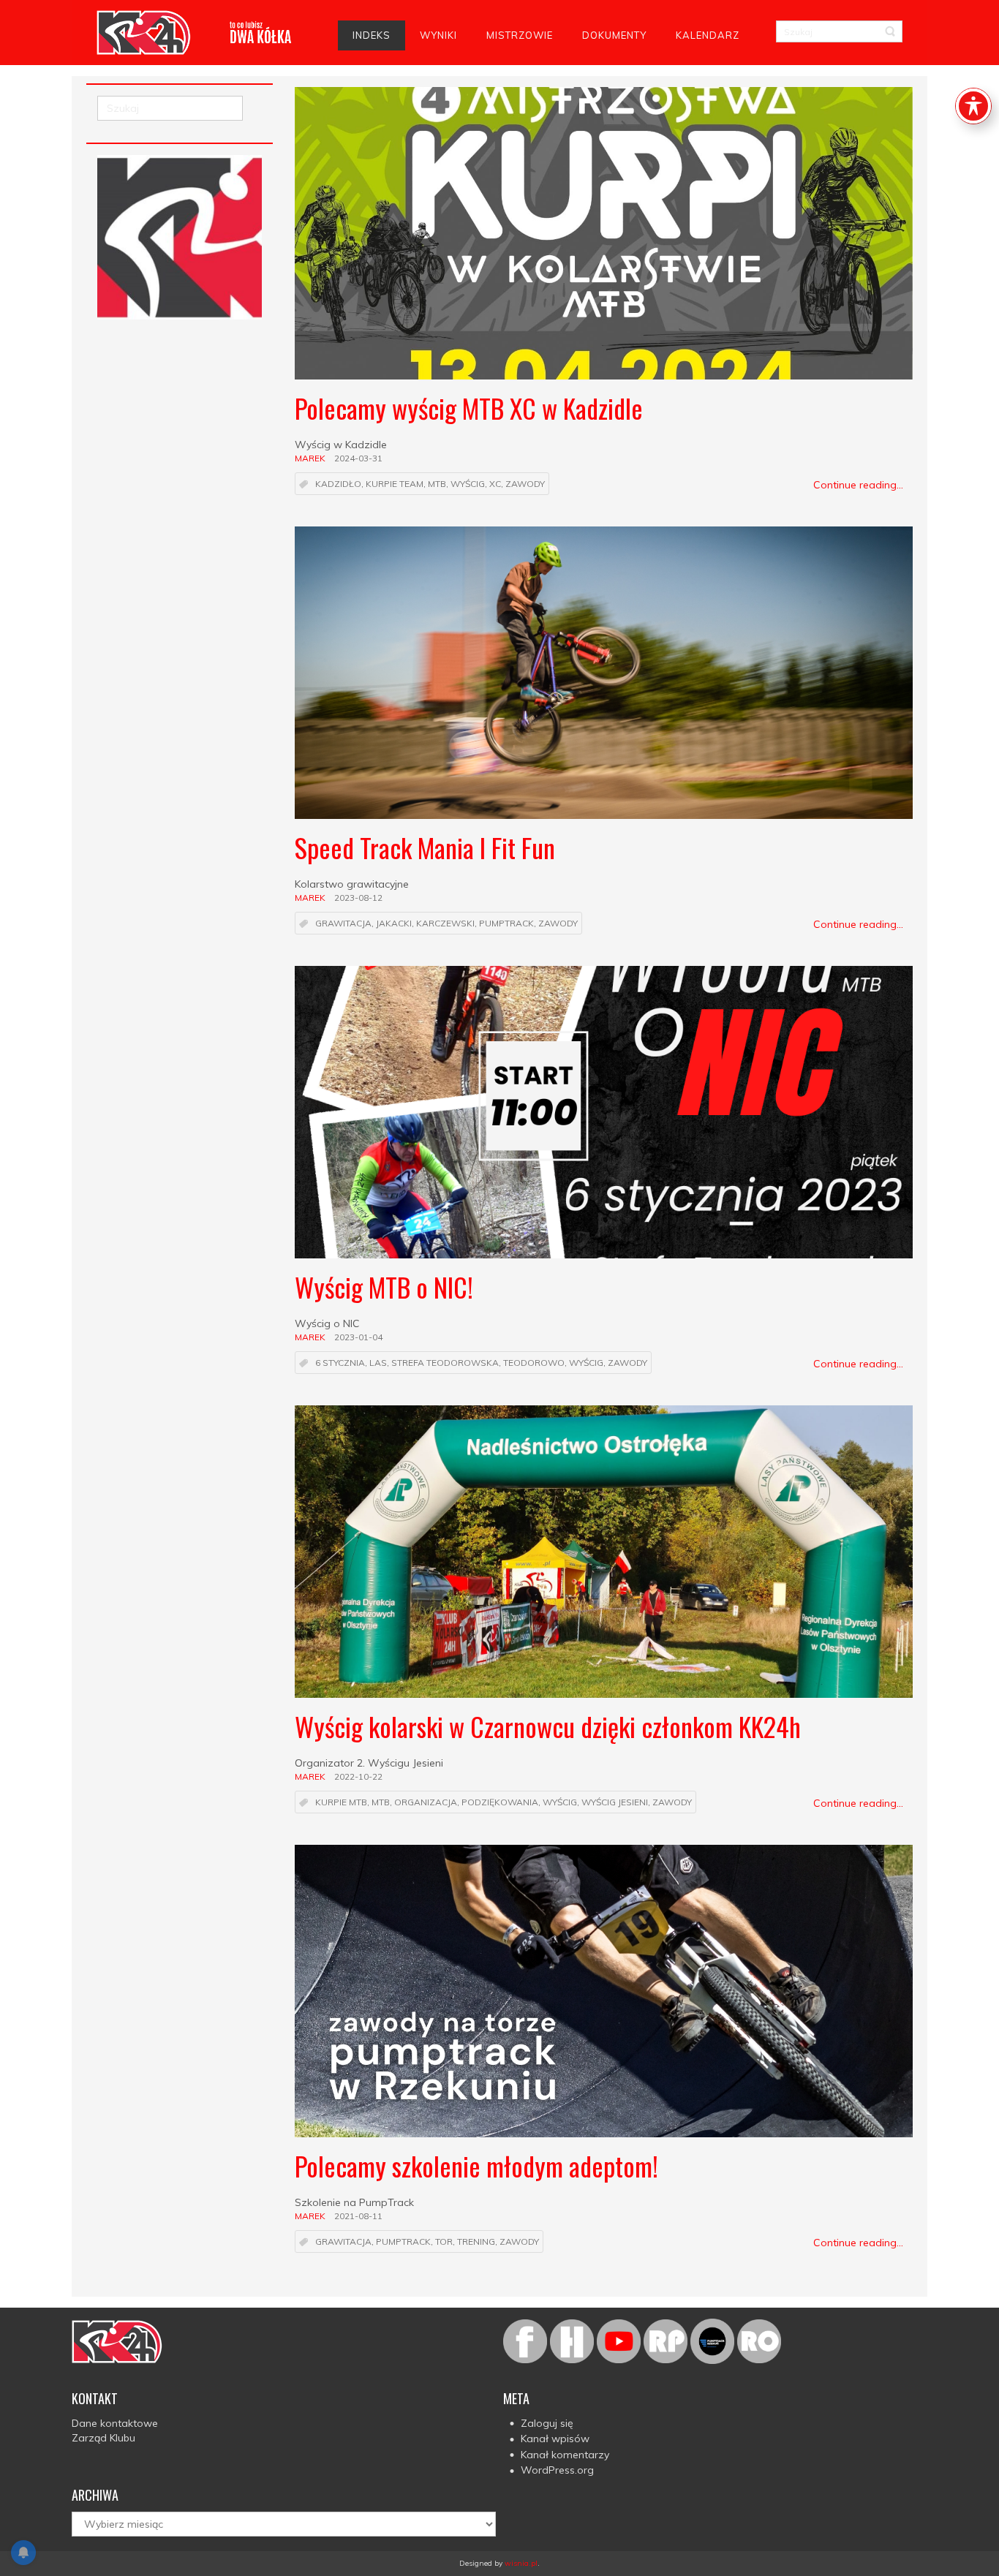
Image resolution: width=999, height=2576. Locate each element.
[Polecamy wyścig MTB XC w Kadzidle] (604, 233)
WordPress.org (557, 2470)
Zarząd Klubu (103, 2438)
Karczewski (445, 924)
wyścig (468, 484)
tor (444, 2242)
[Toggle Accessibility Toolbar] (973, 106)
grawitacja (343, 924)
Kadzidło (338, 484)
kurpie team (395, 484)
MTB (437, 484)
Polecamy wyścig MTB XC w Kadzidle (469, 408)
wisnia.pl (521, 2563)
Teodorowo (534, 1363)
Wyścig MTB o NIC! (384, 1287)
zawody (525, 484)
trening (476, 2242)
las (378, 1363)
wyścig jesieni (615, 1803)
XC (495, 484)
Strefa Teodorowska (445, 1363)
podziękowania (500, 1803)
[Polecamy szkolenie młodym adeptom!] (604, 1991)
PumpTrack (506, 924)
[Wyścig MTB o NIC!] (604, 1112)
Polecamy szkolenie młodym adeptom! (476, 2165)
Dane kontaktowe (115, 2423)
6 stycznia (340, 1363)
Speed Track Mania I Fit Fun (425, 847)
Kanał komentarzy (565, 2455)
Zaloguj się (547, 2423)
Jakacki (394, 924)
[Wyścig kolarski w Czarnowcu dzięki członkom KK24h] (604, 1552)
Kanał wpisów (555, 2439)
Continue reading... (858, 485)
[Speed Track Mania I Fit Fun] (604, 673)
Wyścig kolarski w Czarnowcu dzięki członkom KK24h (548, 1726)
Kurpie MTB (341, 1803)
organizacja (426, 1803)
